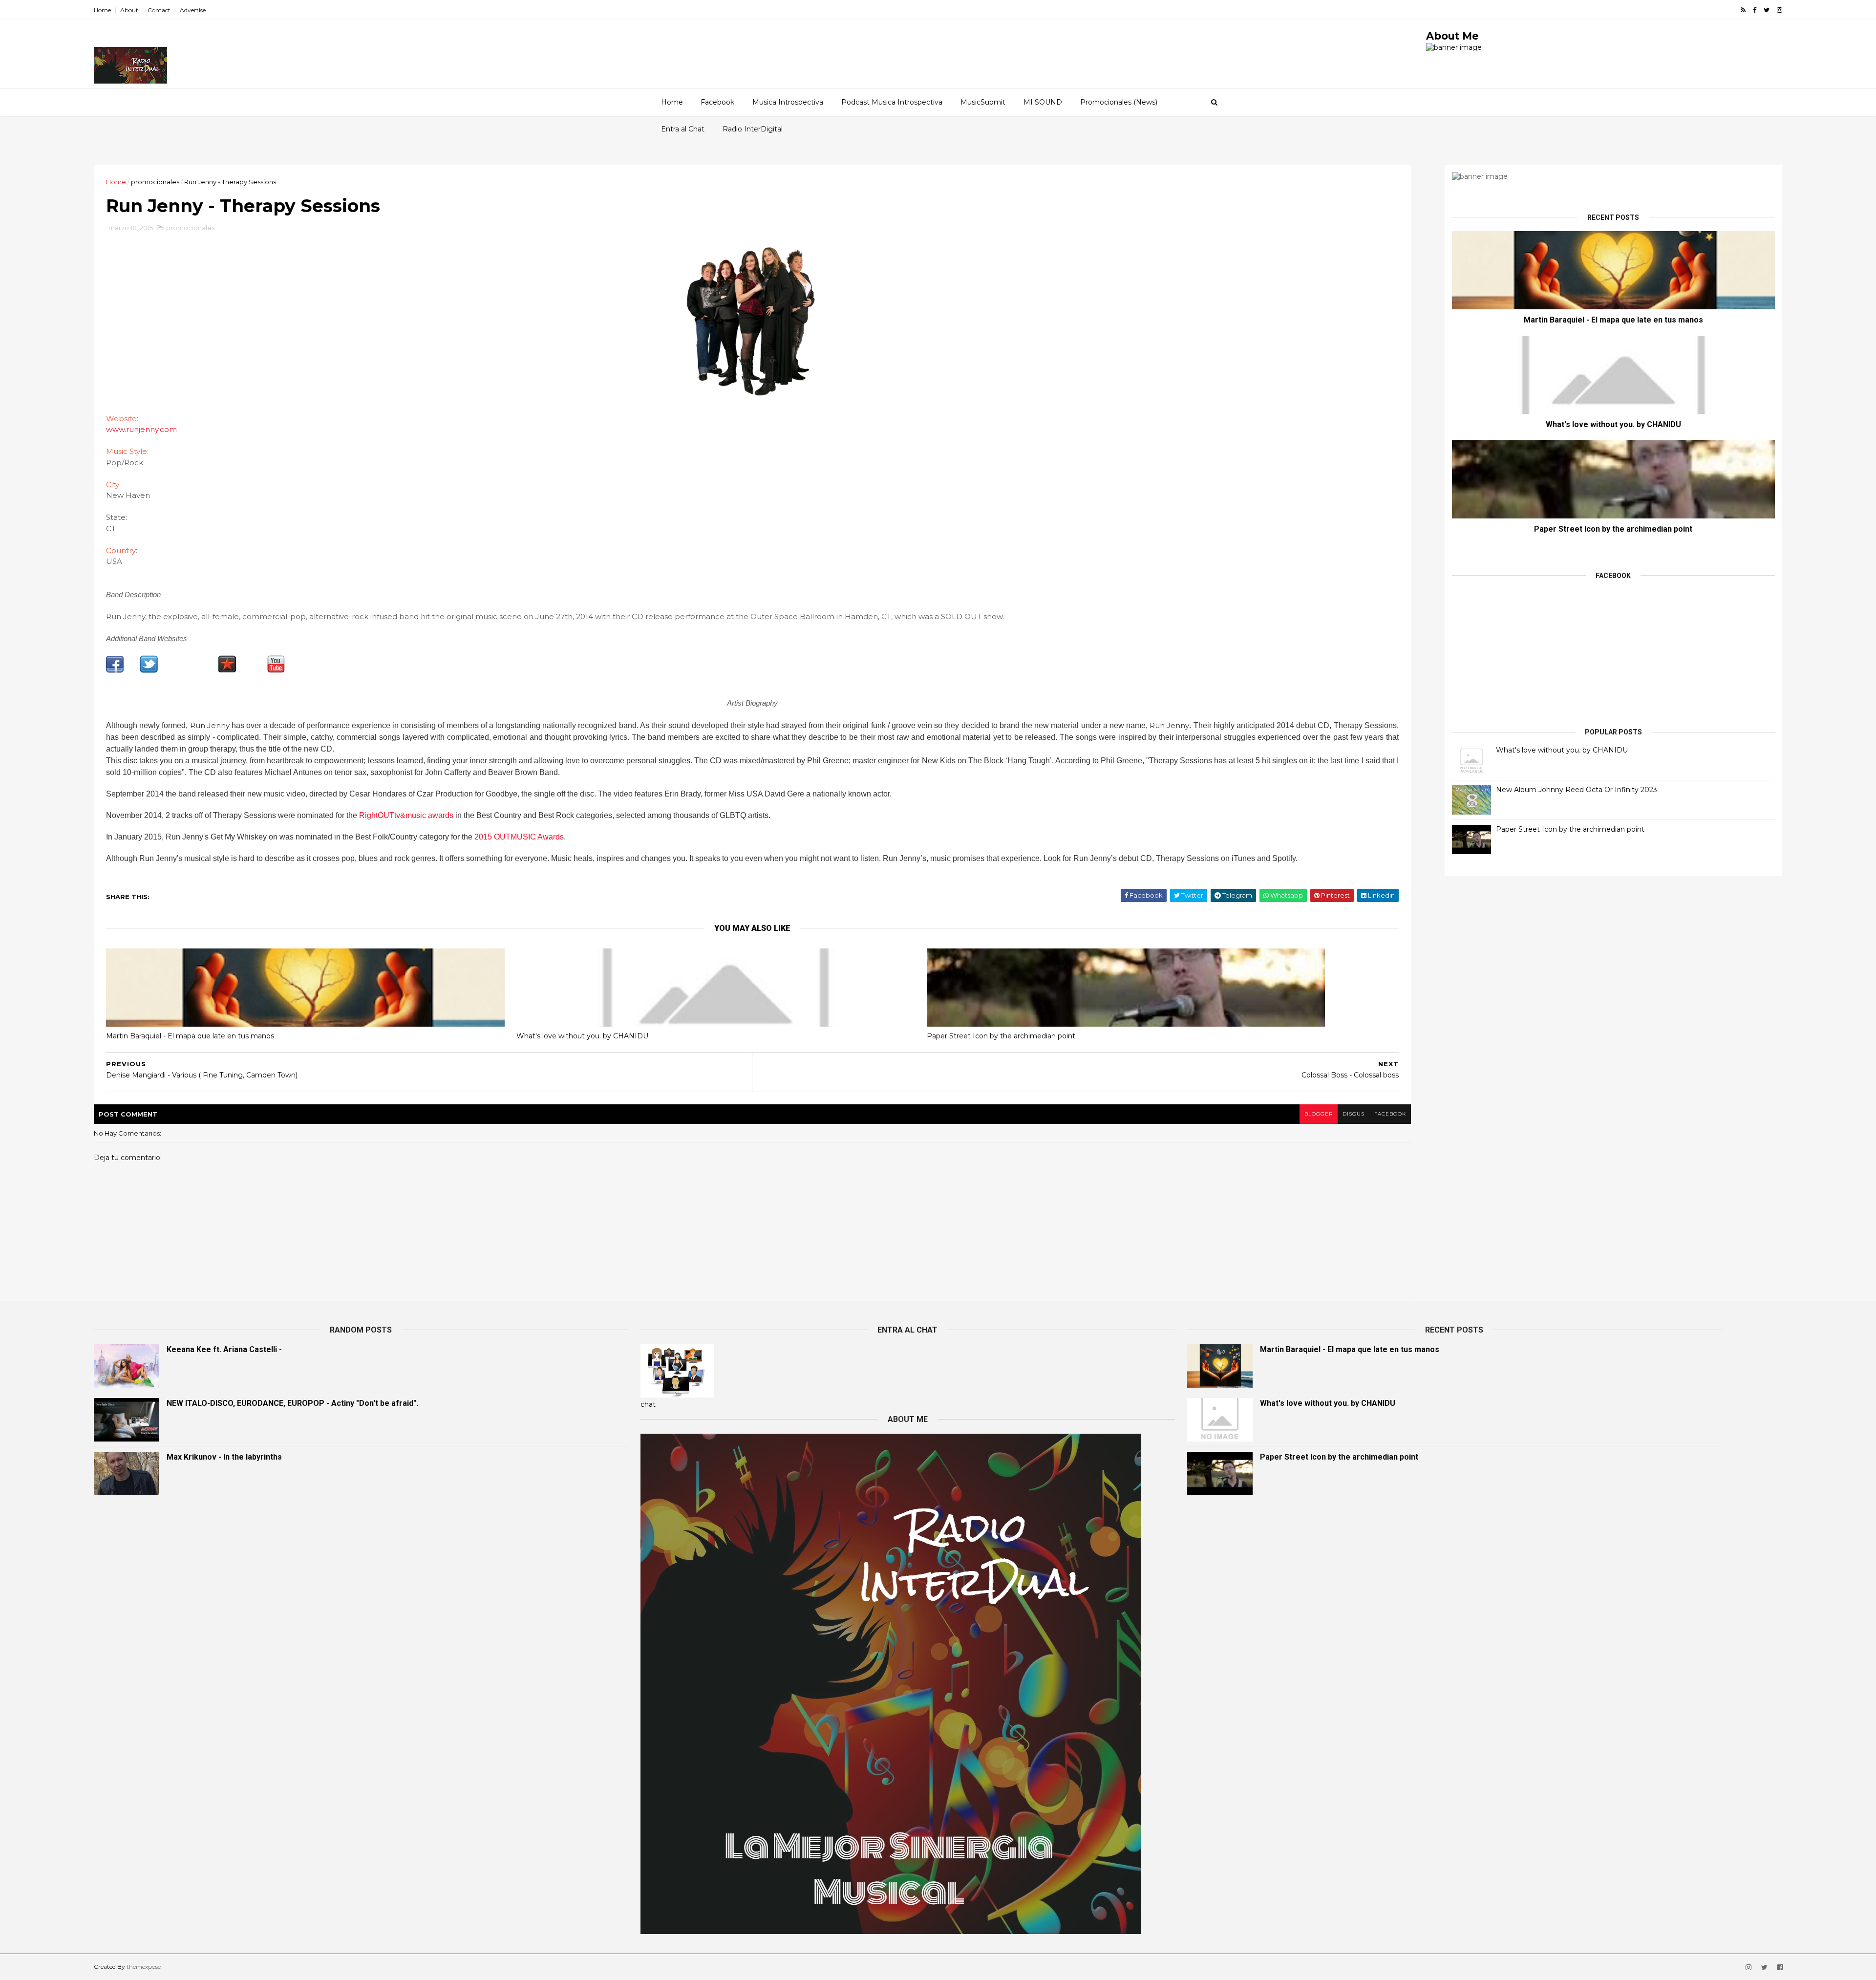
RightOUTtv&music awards (406, 815)
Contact (159, 10)
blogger (1319, 1114)
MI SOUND (1043, 102)
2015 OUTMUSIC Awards (519, 837)
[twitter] (1767, 10)
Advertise (193, 10)
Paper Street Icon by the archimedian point (1001, 1036)
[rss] (1743, 10)
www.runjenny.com (141, 429)
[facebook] (1755, 10)
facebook (1390, 1114)
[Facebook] (115, 670)
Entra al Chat (683, 129)
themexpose (144, 1967)
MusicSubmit (983, 102)
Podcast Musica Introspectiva (892, 102)
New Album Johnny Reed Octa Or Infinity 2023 (1577, 790)
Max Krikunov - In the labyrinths (224, 1457)
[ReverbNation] (227, 670)
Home (102, 10)
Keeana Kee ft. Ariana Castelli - (224, 1349)
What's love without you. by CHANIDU (582, 1036)
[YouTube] (276, 670)
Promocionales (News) (1119, 102)
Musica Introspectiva (788, 102)
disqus (1354, 1114)
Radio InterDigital (753, 129)
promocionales (155, 182)
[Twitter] (149, 670)
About (129, 10)
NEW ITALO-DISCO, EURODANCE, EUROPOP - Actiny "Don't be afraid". (292, 1403)
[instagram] (1780, 10)
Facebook (717, 102)
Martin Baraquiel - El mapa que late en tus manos (190, 1036)
